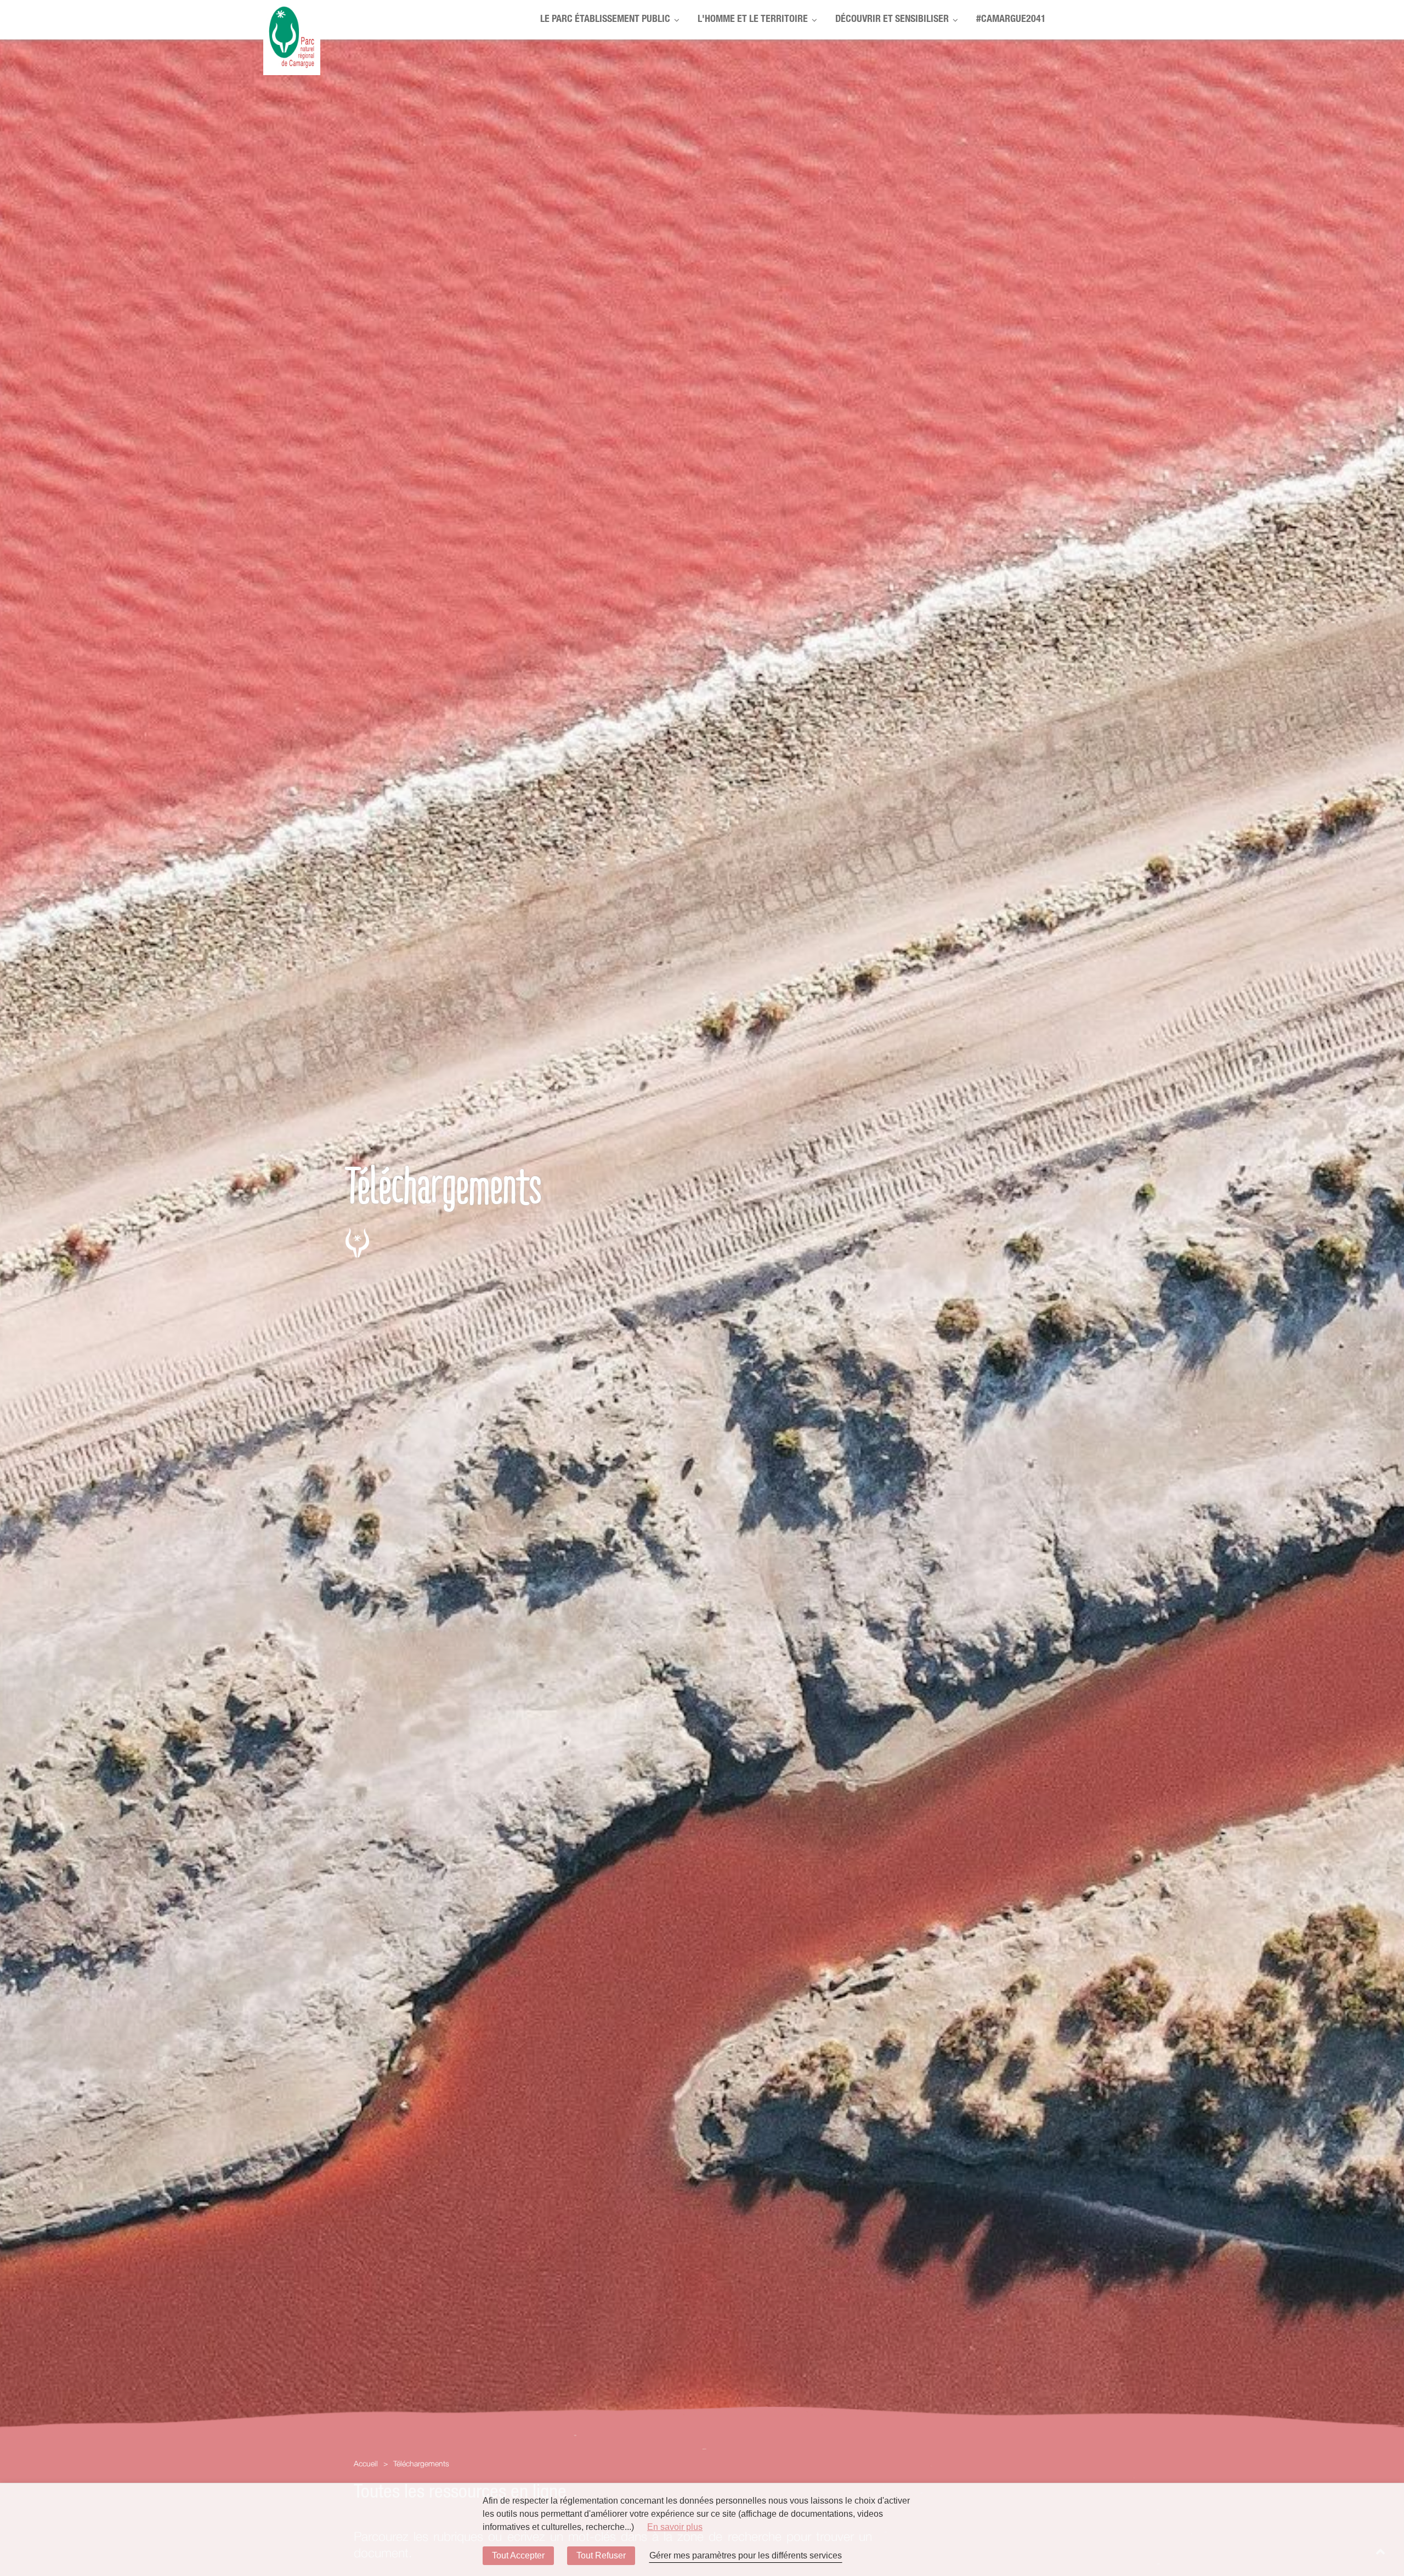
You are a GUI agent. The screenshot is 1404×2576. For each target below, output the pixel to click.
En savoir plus (675, 2527)
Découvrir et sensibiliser (892, 20)
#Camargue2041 (1011, 20)
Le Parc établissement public (605, 20)
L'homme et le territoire (753, 20)
